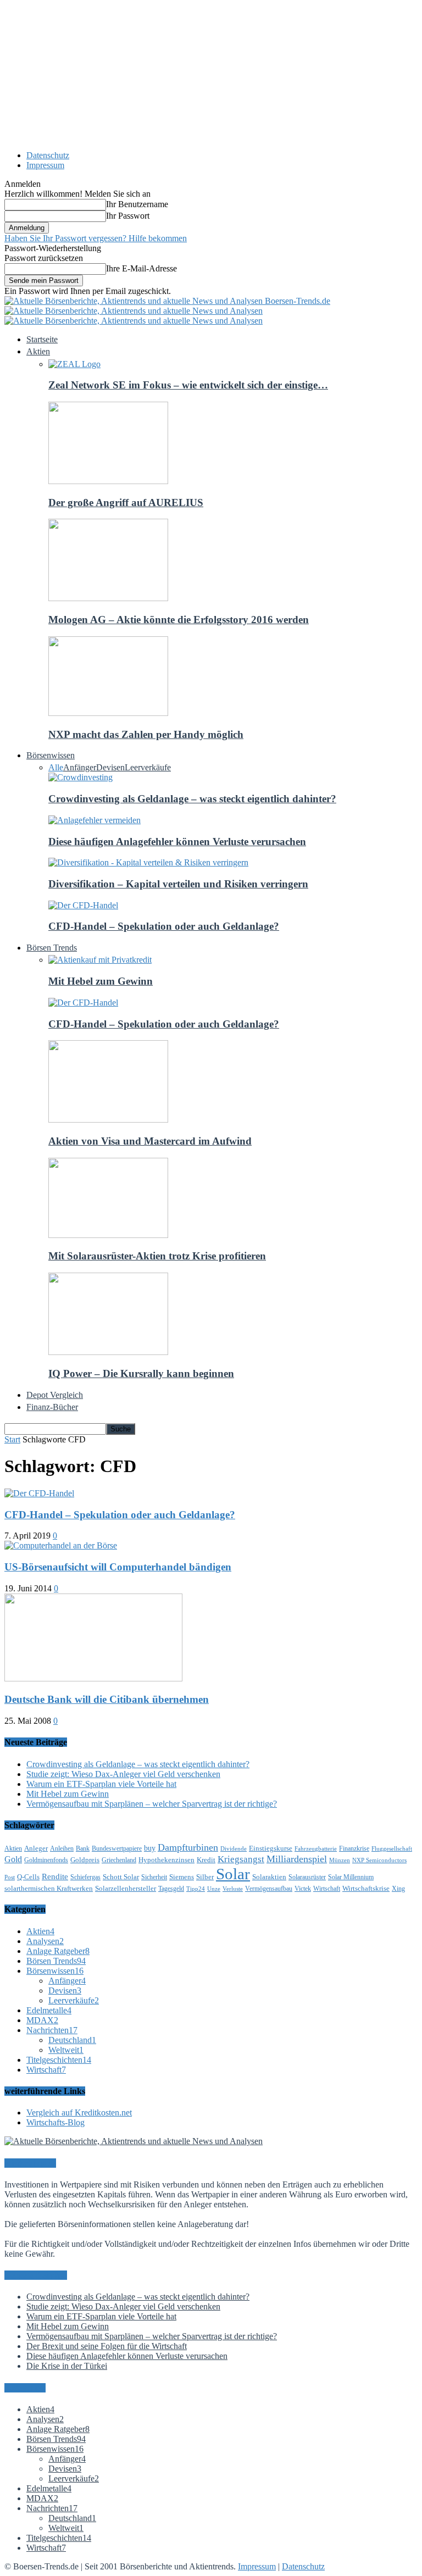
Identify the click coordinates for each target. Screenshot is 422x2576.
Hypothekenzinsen (166, 1860)
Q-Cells (28, 1877)
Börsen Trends (56, 1961)
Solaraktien (269, 1877)
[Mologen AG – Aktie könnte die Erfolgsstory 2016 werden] (108, 598)
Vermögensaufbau (269, 1889)
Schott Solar (121, 1877)
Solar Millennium (351, 1877)
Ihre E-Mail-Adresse (141, 268)
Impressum (45, 165)
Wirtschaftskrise (366, 1888)
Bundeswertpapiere (117, 1848)
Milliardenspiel (297, 1859)
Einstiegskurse (271, 1848)
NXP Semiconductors (379, 1860)
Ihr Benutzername (137, 204)
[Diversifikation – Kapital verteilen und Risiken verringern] (148, 862)
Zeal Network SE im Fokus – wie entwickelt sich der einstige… (188, 385)
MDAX (42, 2020)
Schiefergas (85, 1877)
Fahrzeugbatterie (316, 1849)
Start (12, 1439)
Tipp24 (196, 1889)
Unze (214, 1889)
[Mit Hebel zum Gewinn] (100, 960)
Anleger (36, 1848)
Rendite (55, 1877)
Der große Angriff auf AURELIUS (126, 503)
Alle (56, 767)
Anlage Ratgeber (58, 1951)
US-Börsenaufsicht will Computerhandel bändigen (118, 1567)
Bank (83, 1848)
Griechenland (119, 1860)
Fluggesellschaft (392, 1849)
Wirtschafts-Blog (55, 2122)
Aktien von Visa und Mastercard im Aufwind (150, 1141)
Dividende (234, 1849)
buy (150, 1848)
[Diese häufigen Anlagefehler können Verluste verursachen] (95, 820)
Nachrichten (52, 2030)
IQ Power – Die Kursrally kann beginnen (141, 1373)
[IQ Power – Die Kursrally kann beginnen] (108, 1352)
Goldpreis (85, 1860)
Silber (205, 1877)
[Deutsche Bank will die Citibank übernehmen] (93, 1678)
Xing (398, 1889)
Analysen (45, 1941)
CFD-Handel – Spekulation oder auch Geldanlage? (164, 926)
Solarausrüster (307, 1877)
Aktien (13, 1848)
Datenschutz (48, 155)
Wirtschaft (327, 1889)
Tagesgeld (171, 1889)
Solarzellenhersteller (126, 1888)
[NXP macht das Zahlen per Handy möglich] (108, 713)
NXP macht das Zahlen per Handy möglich (146, 734)
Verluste (233, 1889)
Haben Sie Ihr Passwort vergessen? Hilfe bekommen (96, 238)
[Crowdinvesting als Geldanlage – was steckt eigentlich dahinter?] (80, 777)
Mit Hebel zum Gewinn (101, 981)
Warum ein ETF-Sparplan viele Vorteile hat (101, 1784)
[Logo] (134, 311)
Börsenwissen (55, 1971)
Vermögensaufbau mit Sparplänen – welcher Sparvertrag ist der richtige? (152, 1804)
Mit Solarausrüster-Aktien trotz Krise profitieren (157, 1256)
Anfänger (80, 767)
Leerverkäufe (148, 767)
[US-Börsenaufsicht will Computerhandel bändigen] (61, 1545)
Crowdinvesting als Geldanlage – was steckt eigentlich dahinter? (192, 799)
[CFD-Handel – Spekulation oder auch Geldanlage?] (83, 905)
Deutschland (72, 2040)
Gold (13, 1859)
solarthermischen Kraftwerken (49, 1888)
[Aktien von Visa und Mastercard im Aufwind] (108, 1120)
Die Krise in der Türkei (67, 2366)
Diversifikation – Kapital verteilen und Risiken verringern (178, 884)
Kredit (206, 1860)
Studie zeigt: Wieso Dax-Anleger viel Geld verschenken (123, 1774)
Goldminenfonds (46, 1860)
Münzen (340, 1860)
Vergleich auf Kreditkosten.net (79, 2113)
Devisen (110, 767)
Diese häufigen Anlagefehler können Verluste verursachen (177, 842)
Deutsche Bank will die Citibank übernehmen (107, 1699)
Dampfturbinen (188, 1847)
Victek (303, 1889)
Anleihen (62, 1848)
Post (10, 1877)
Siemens (182, 1877)
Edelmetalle (49, 2010)
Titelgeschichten (59, 2060)
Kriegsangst (241, 1859)
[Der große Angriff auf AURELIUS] (108, 481)
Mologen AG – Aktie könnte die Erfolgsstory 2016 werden (179, 620)
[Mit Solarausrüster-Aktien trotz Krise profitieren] (108, 1235)
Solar (233, 1874)
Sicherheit (154, 1877)
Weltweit (66, 2050)
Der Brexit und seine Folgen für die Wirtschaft (107, 2346)
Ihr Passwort (128, 216)
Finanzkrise (354, 1848)
